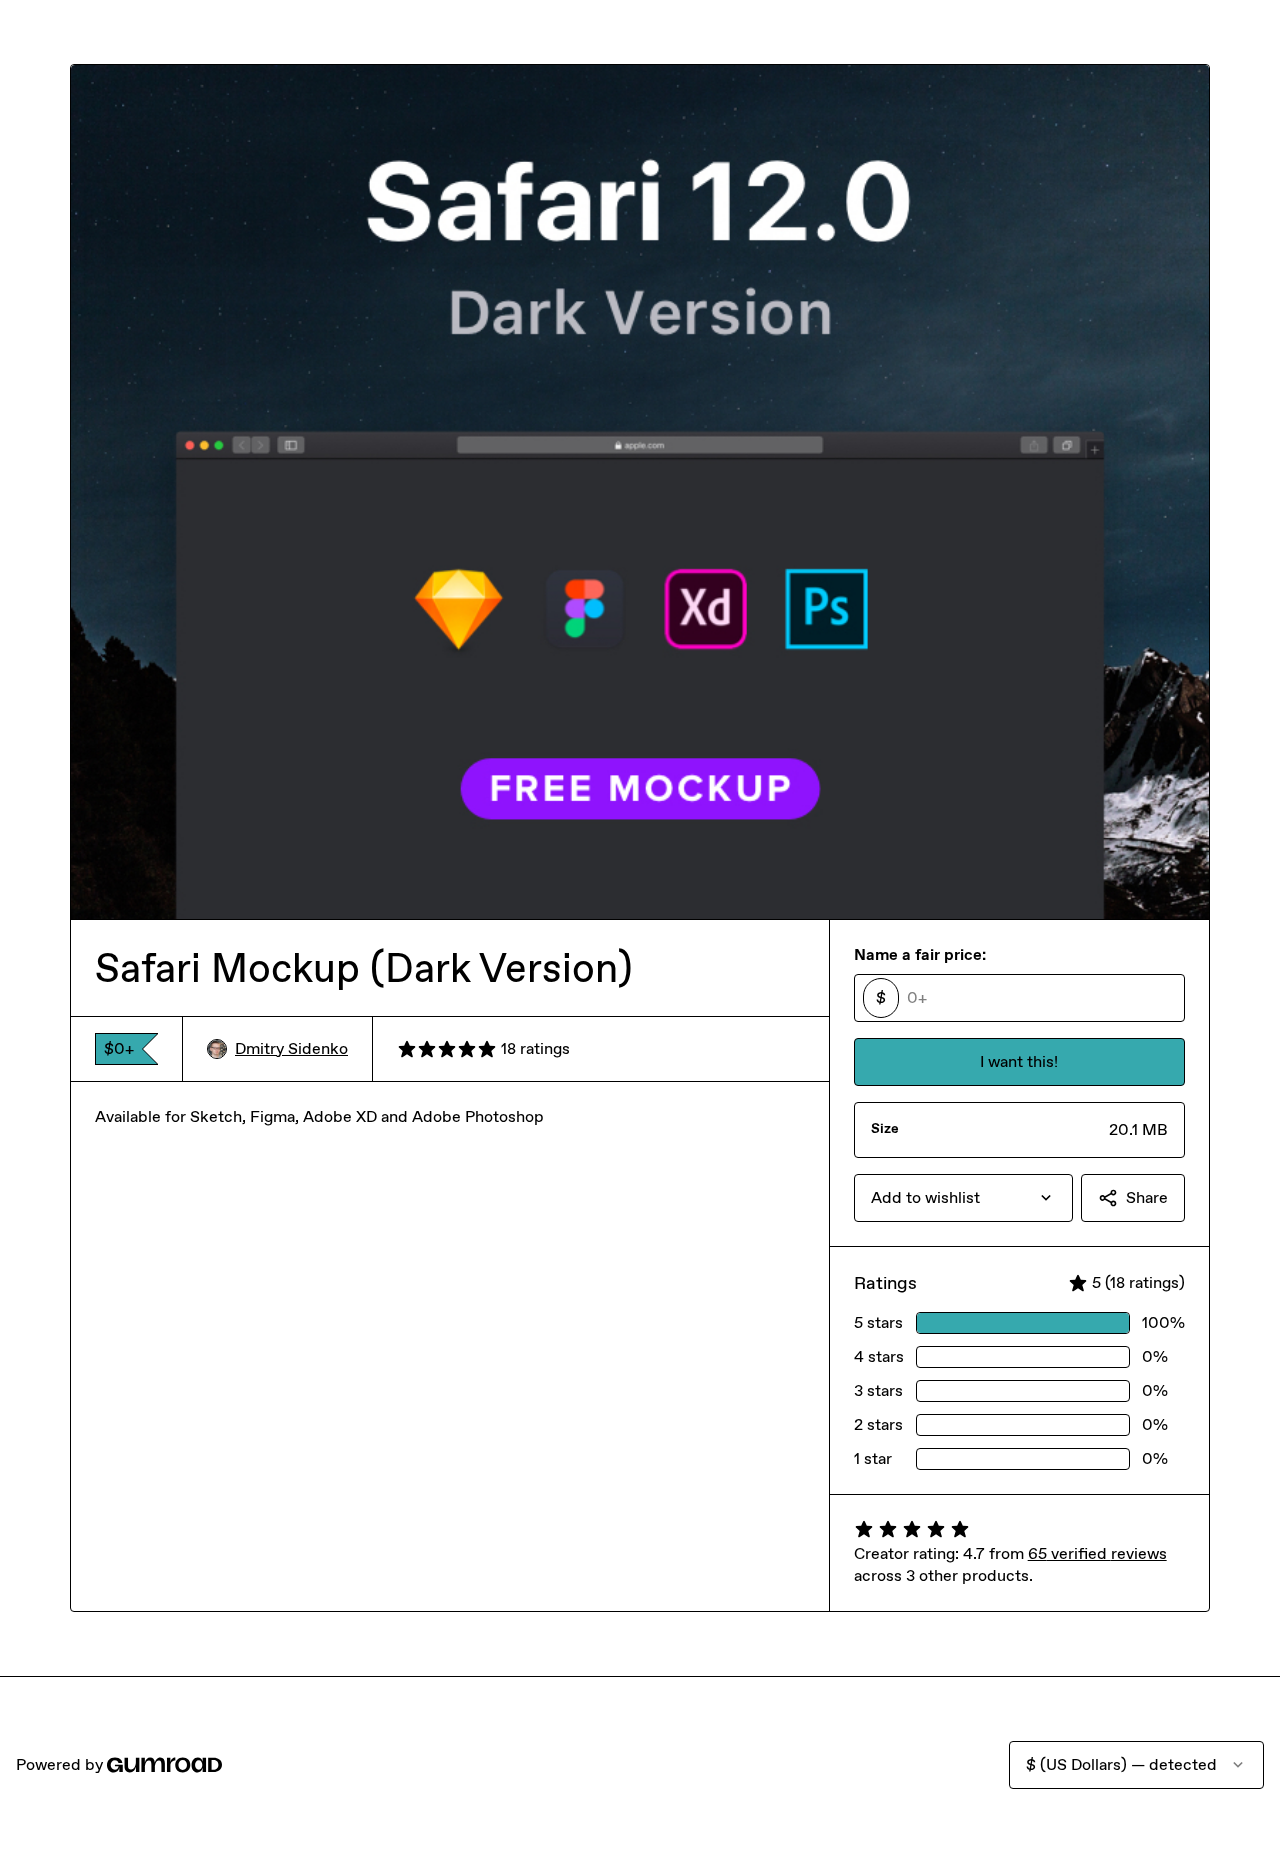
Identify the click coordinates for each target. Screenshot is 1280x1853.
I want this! (1019, 1061)
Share (1147, 1197)
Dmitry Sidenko (291, 1048)
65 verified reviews (1097, 1553)
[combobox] (963, 1198)
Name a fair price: (920, 954)
